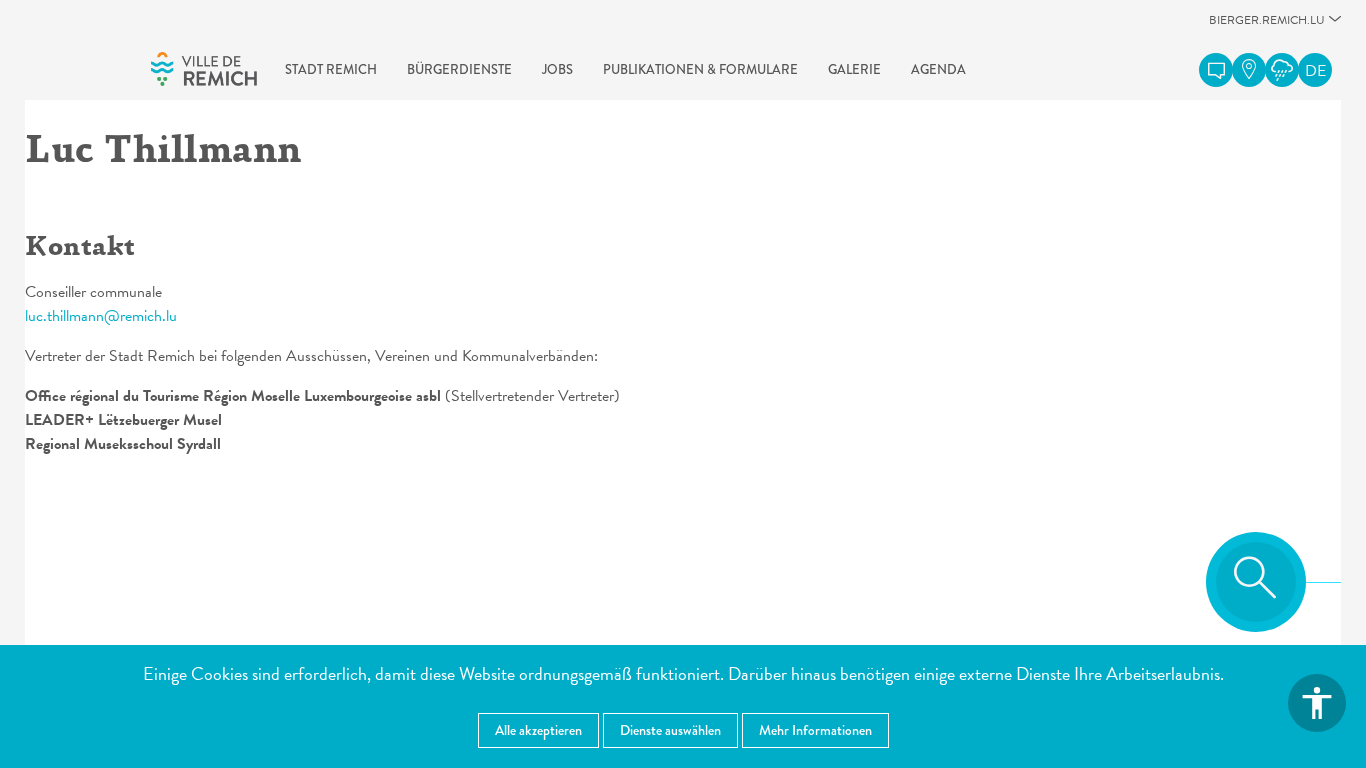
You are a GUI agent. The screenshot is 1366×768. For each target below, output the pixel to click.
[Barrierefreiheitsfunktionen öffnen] (1317, 703)
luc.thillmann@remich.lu (101, 316)
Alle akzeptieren (538, 730)
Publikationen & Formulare (700, 70)
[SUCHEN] (1256, 582)
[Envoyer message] (1216, 70)
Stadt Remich (331, 70)
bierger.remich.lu (1267, 25)
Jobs (557, 70)
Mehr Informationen (815, 730)
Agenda (938, 70)
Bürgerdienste (459, 70)
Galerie (854, 70)
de (1315, 71)
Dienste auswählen (670, 730)
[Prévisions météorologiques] (1282, 70)
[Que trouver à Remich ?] (1249, 70)
